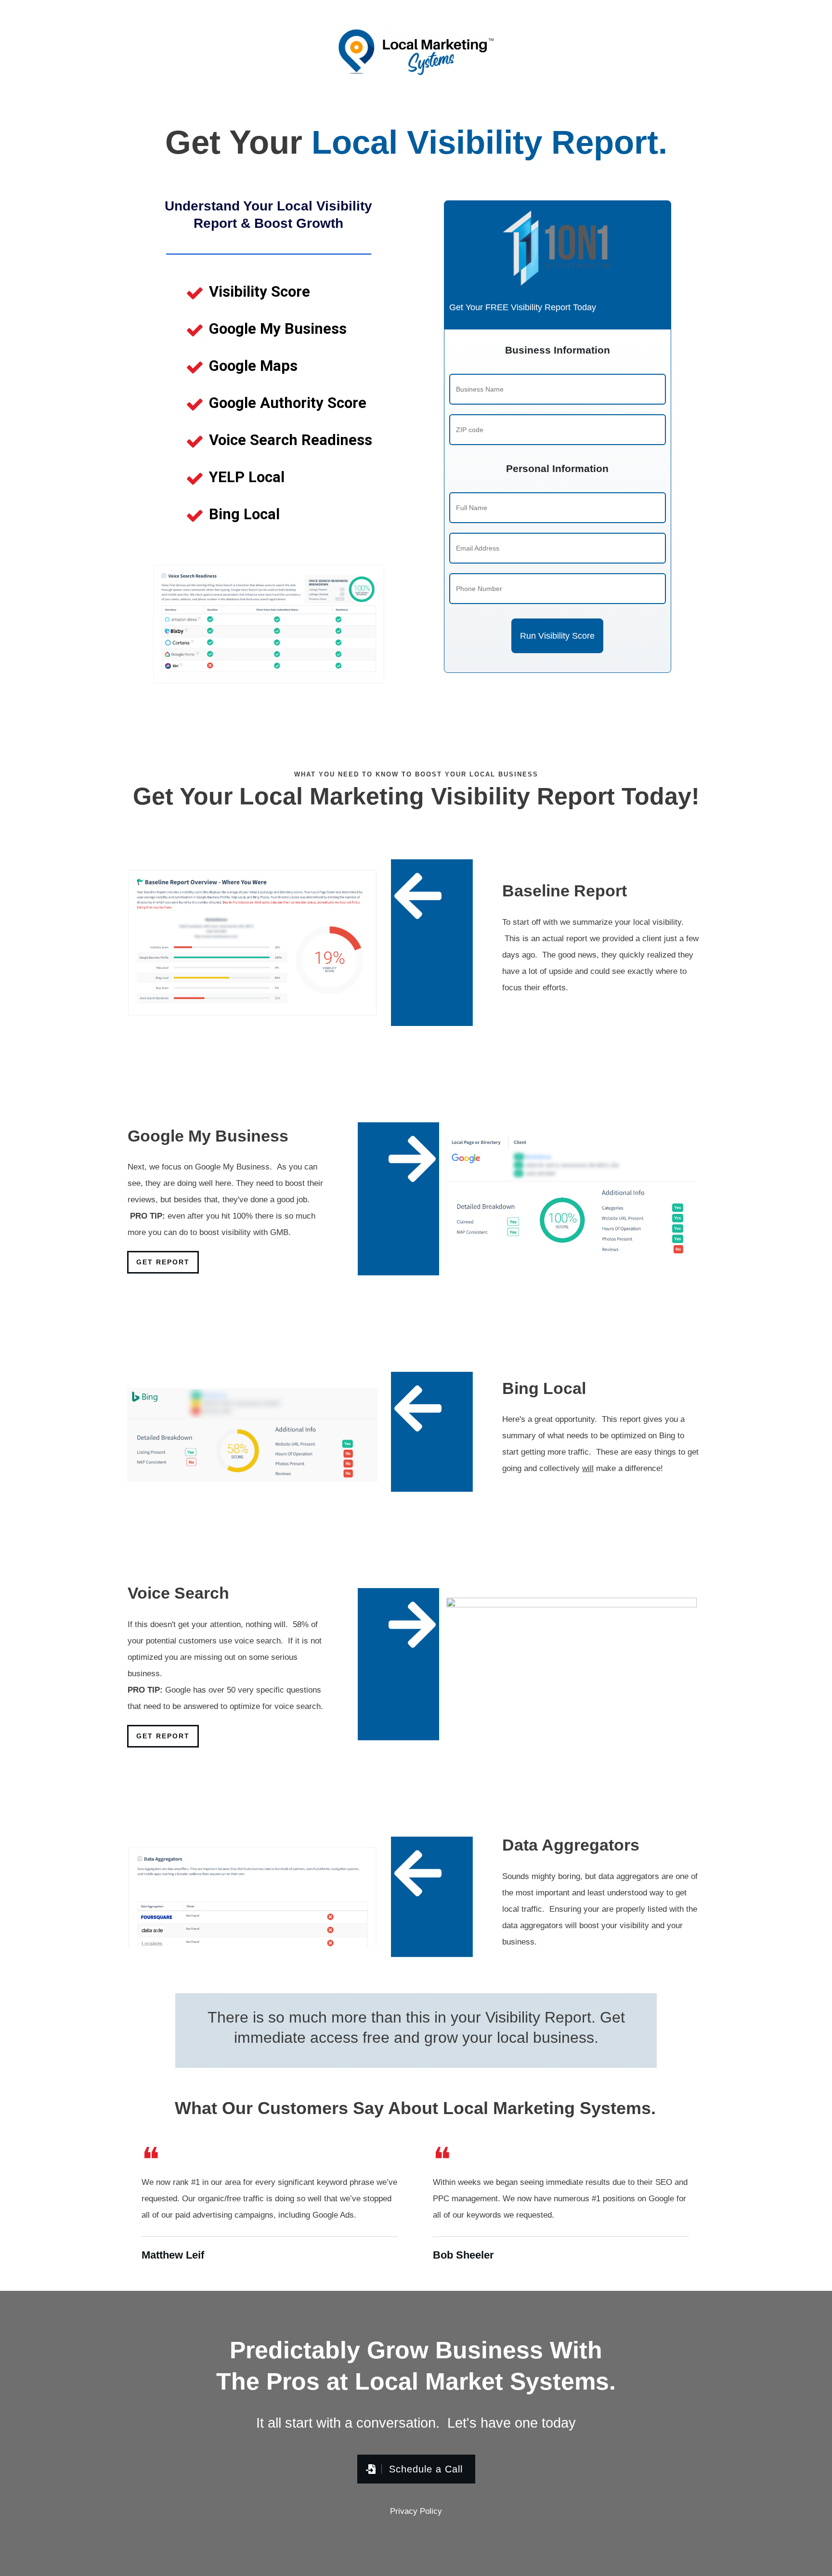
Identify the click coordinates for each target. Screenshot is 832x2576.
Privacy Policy (416, 2511)
